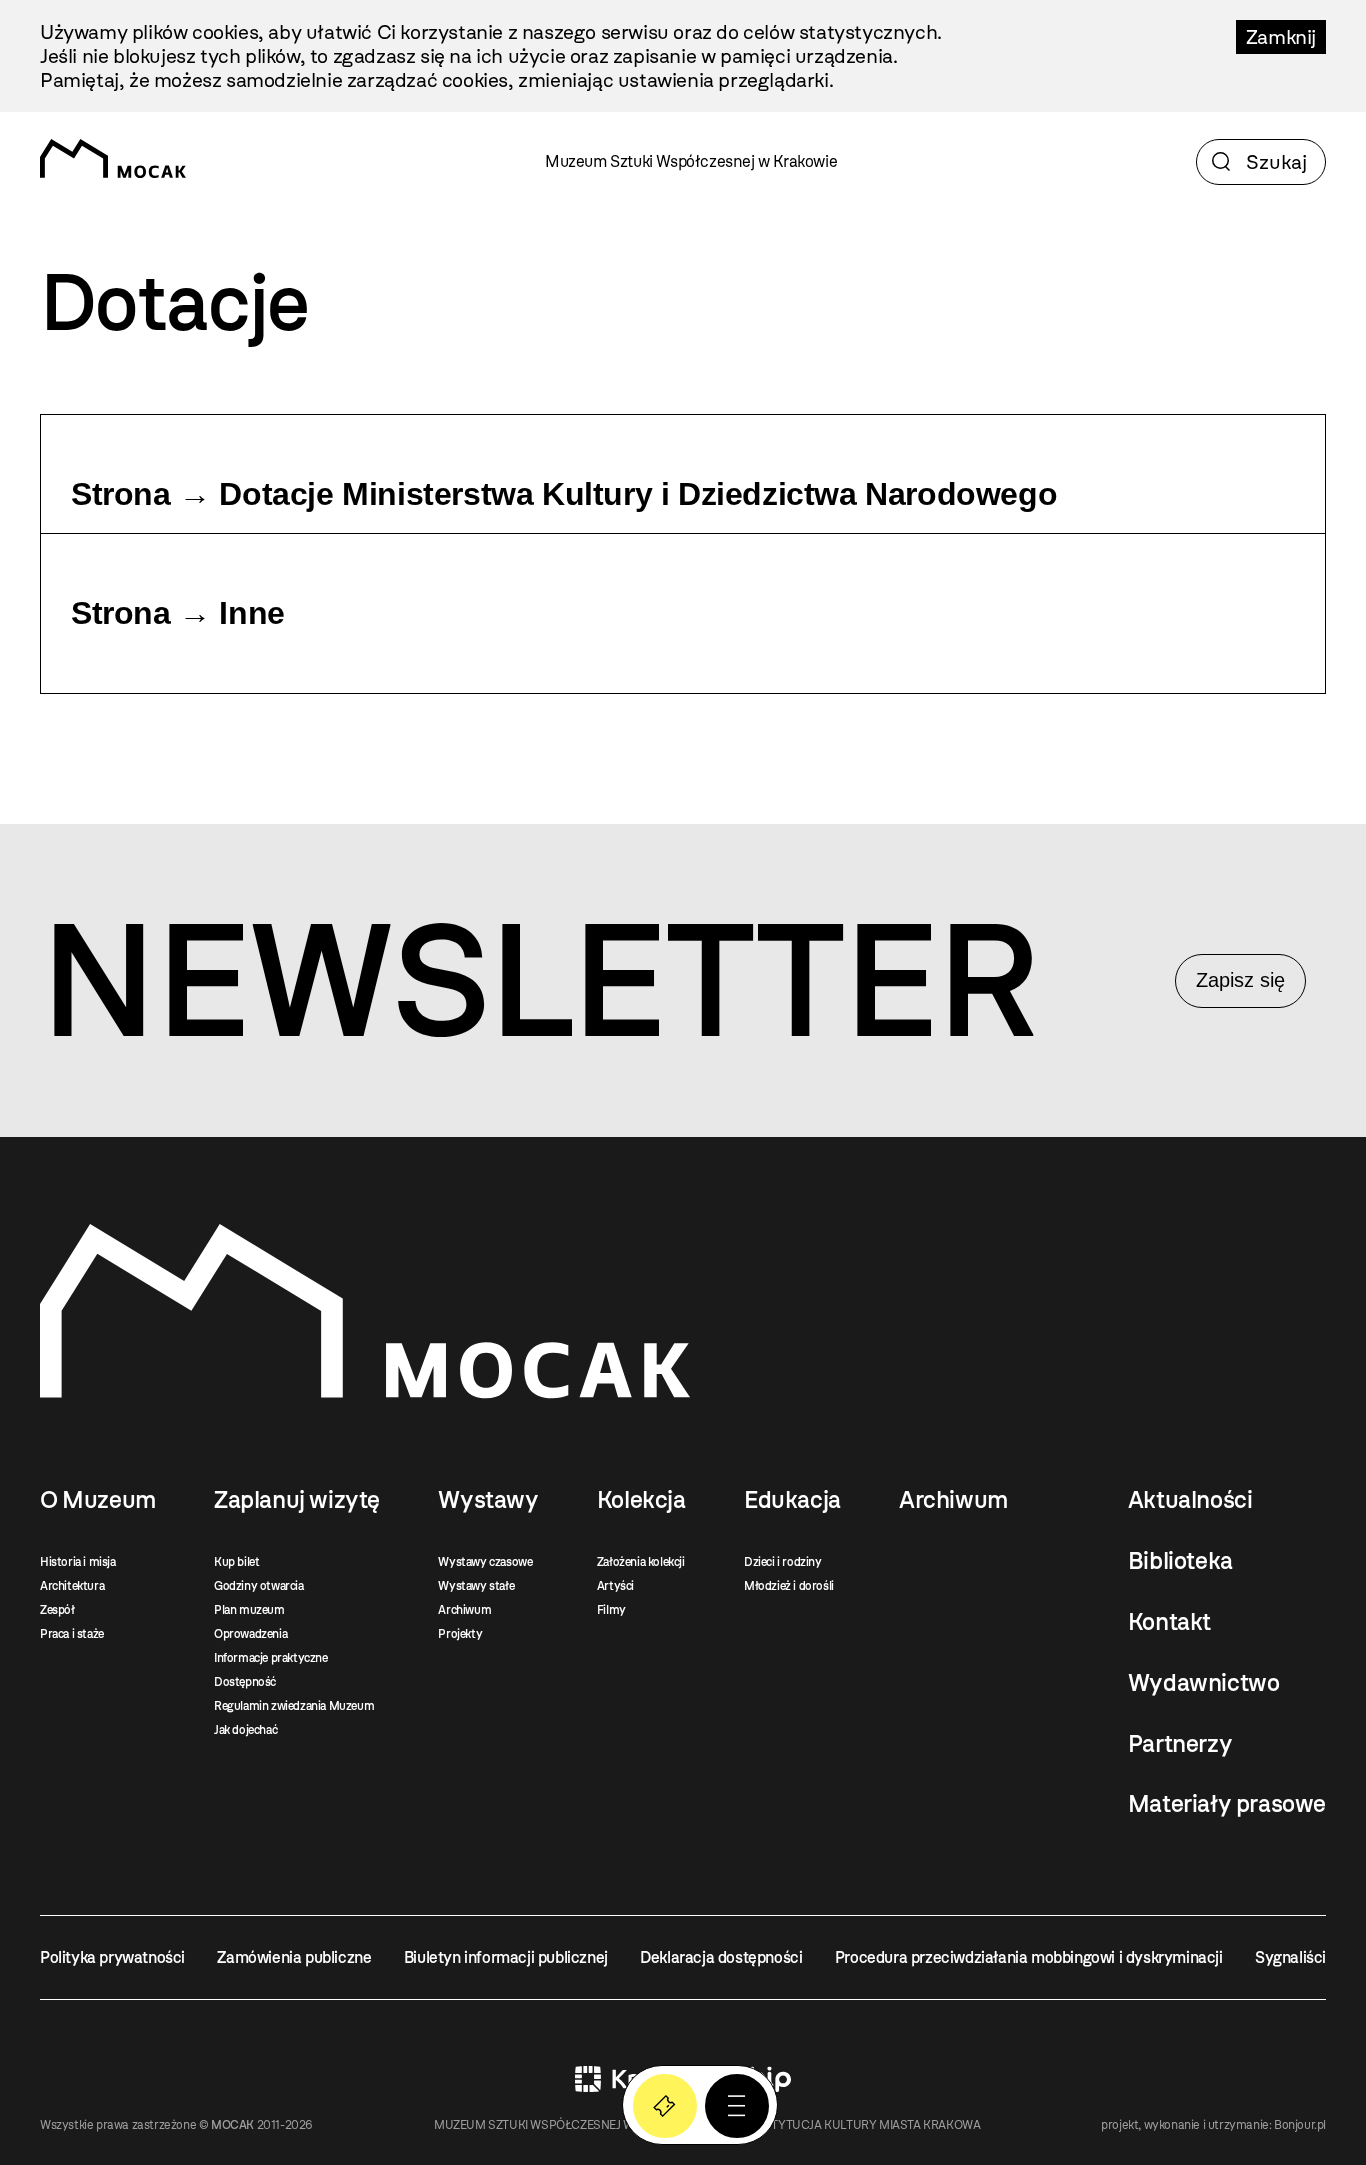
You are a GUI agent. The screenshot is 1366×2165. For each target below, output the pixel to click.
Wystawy (488, 1500)
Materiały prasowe (1227, 1804)
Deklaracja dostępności (721, 1957)
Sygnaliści (1290, 1957)
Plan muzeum (249, 1610)
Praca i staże (72, 1634)
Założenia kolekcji (641, 1562)
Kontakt (1169, 1622)
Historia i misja (78, 1562)
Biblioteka (1180, 1561)
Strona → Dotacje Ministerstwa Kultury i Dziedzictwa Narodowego (564, 494)
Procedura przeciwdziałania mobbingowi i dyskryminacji (1029, 1957)
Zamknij (1281, 37)
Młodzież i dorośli (789, 1586)
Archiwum (464, 1610)
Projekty (460, 1634)
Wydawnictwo (1204, 1683)
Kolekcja (641, 1500)
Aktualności (1190, 1500)
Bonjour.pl (1300, 2125)
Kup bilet (236, 1562)
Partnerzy (1180, 1744)
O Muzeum (98, 1500)
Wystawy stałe (476, 1586)
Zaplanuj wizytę (297, 1500)
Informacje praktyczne (271, 1658)
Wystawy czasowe (485, 1562)
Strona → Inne (178, 613)
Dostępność (245, 1682)
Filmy (611, 1610)
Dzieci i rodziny (783, 1562)
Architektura (72, 1586)
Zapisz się (1240, 980)
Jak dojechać (245, 1730)
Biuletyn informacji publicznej (506, 1957)
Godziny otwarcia (259, 1586)
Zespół (57, 1610)
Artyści (615, 1586)
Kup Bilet (665, 2106)
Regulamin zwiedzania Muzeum (294, 1706)
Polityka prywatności (112, 1957)
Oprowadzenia (250, 1634)
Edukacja (792, 1500)
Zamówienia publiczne (294, 1957)
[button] (737, 2106)
